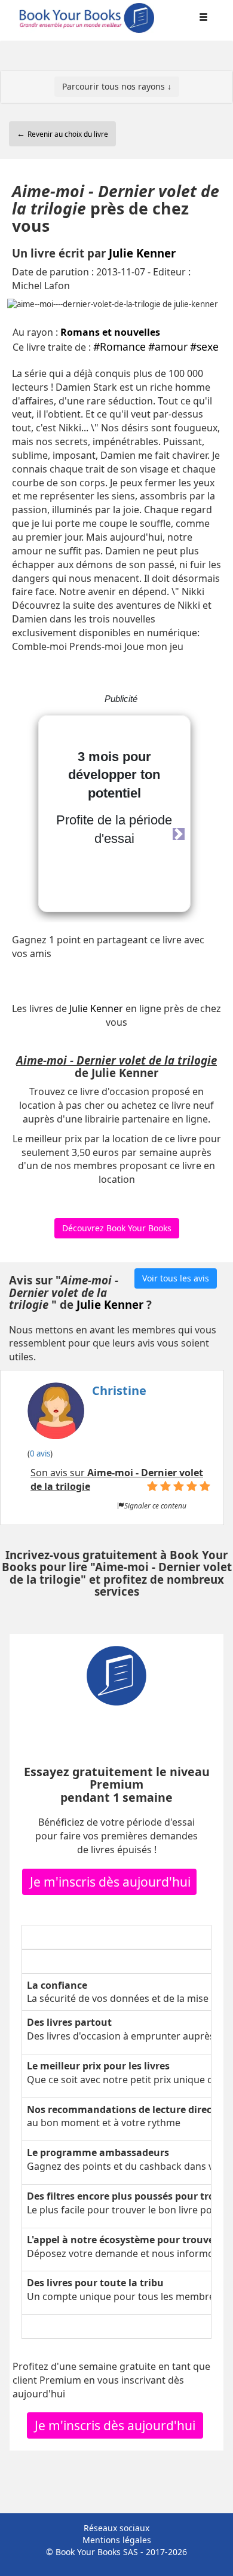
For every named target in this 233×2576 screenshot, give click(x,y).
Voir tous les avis (176, 1278)
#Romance (119, 346)
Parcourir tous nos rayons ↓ (117, 86)
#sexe (204, 346)
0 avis (40, 1453)
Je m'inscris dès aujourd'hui (110, 1882)
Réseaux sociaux (116, 2528)
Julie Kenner (142, 253)
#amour (168, 346)
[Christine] (87, 1415)
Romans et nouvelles (110, 332)
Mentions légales (117, 2540)
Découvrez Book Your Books (117, 1228)
